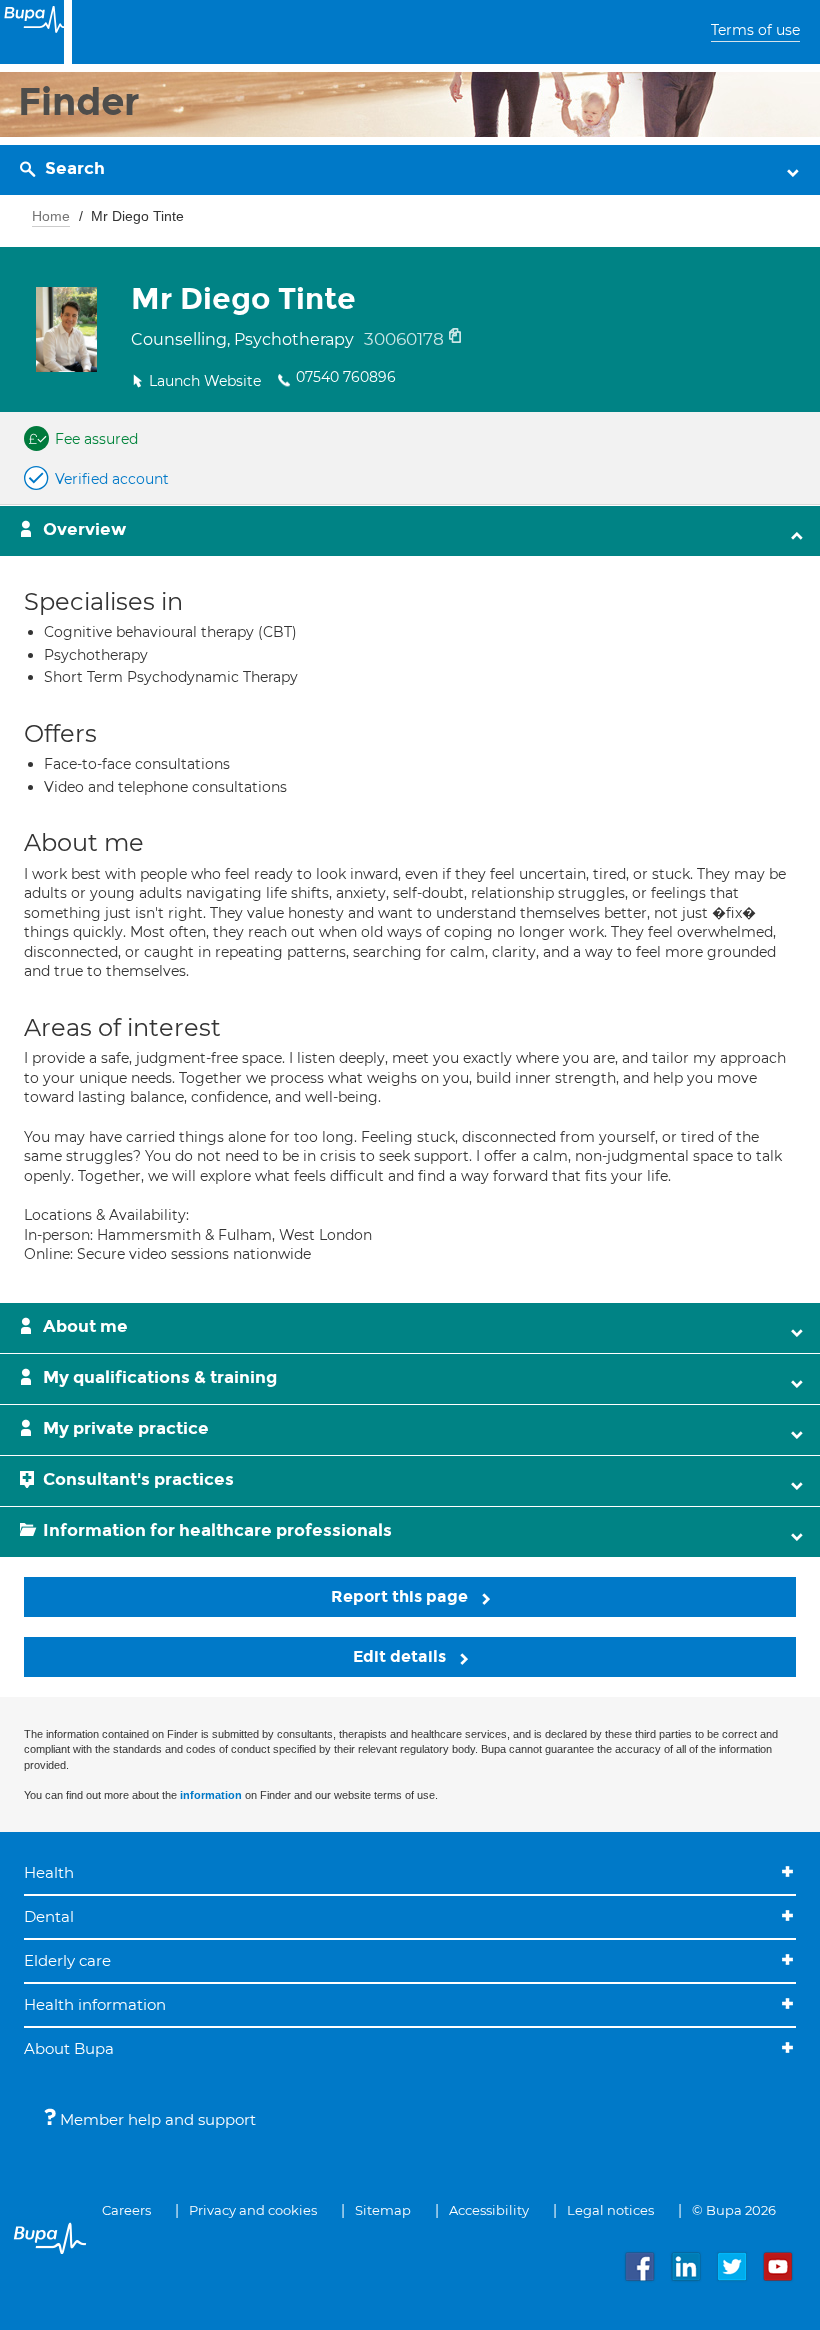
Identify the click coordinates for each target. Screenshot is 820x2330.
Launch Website (205, 381)
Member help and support (156, 2119)
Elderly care (67, 1960)
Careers (126, 2210)
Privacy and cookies (253, 2210)
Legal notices (610, 2210)
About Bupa (69, 2048)
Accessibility (489, 2210)
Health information (95, 2004)
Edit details (401, 1656)
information (211, 1795)
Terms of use (755, 30)
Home (51, 216)
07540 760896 (346, 377)
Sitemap (383, 2210)
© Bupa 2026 (734, 2210)
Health (49, 1872)
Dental (49, 1916)
